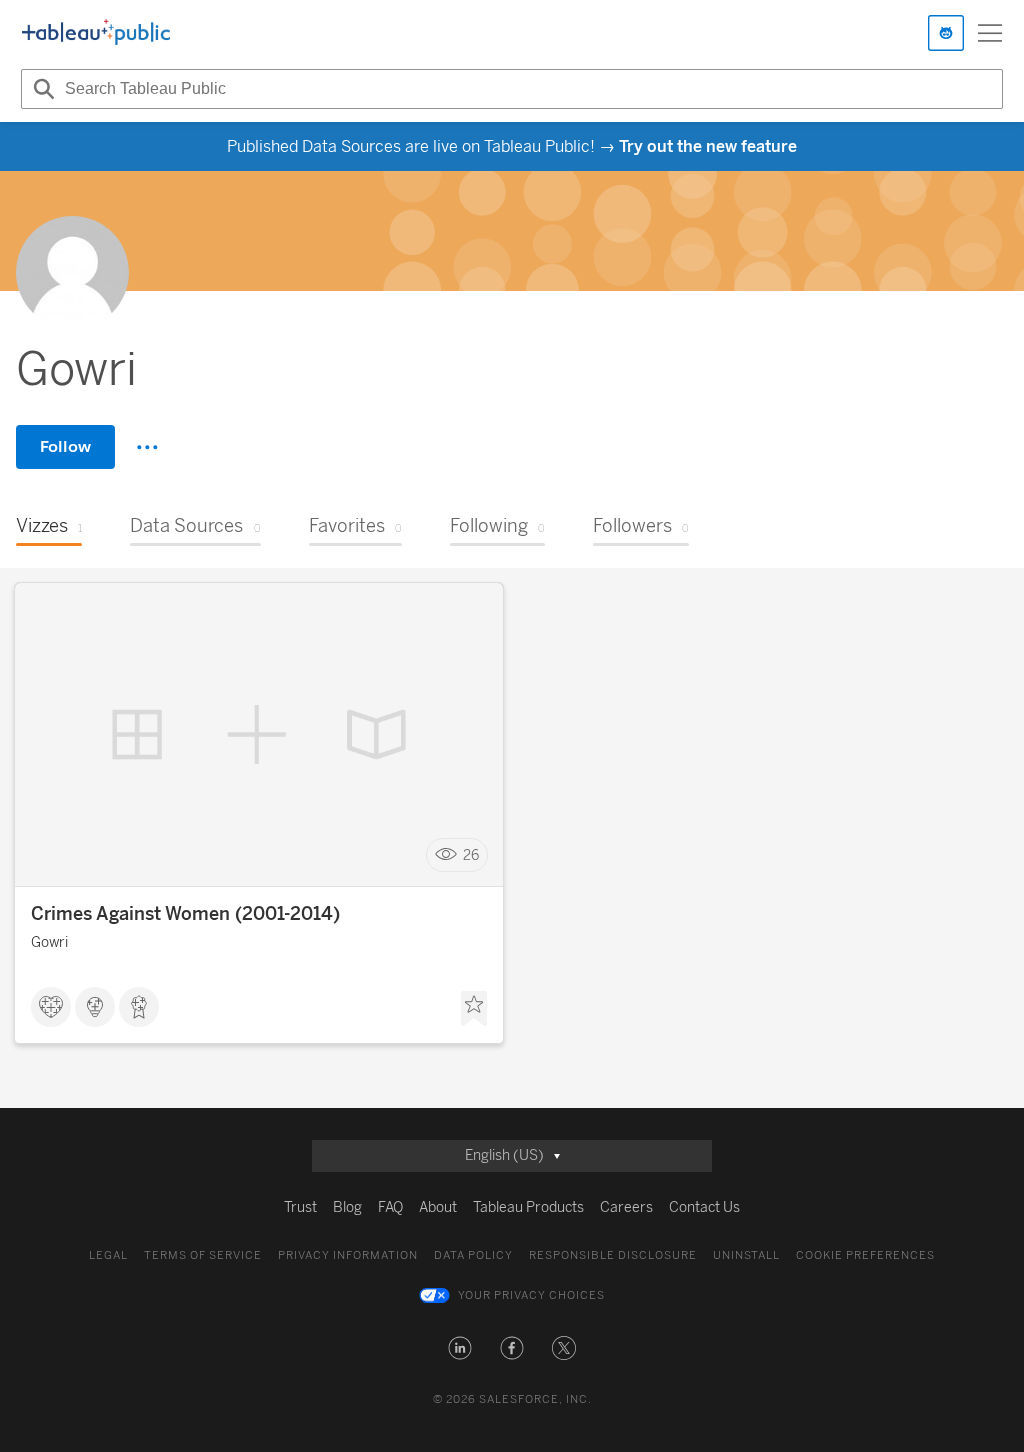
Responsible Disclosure (613, 1255)
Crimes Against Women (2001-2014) (185, 914)
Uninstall (746, 1255)
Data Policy (473, 1255)
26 (471, 855)
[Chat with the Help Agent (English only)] (946, 33)
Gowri (49, 942)
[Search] (41, 89)
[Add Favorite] (474, 1009)
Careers (626, 1207)
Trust (300, 1207)
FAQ (390, 1207)
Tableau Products (528, 1207)
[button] (460, 1348)
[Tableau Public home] (96, 33)
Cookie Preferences (865, 1255)
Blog (347, 1207)
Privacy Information (348, 1255)
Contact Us (704, 1207)
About (438, 1207)
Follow (65, 446)
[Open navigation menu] (990, 33)
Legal (108, 1255)
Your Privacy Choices (531, 1295)
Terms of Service (203, 1255)
